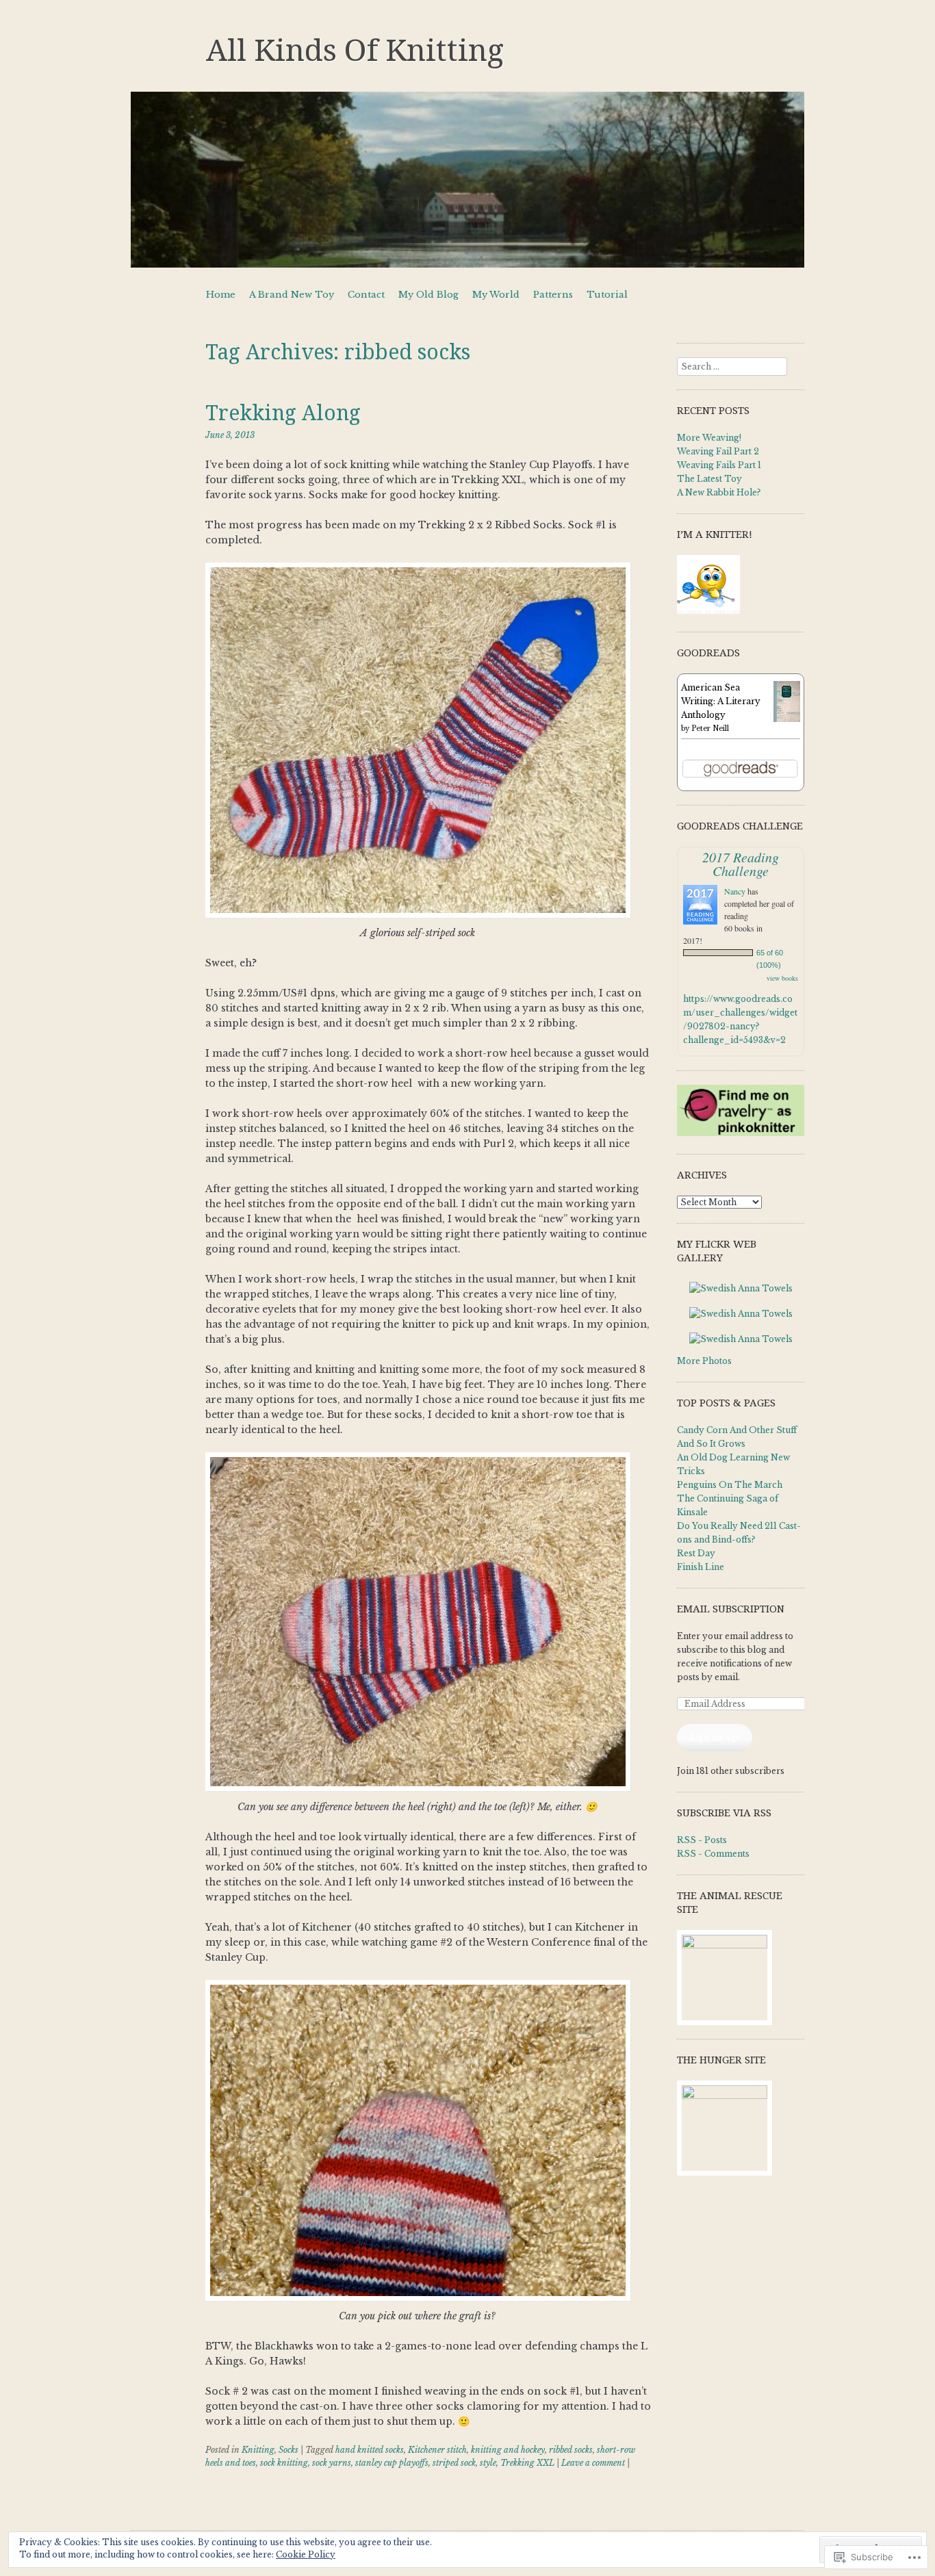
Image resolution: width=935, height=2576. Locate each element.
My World (496, 295)
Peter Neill (710, 729)
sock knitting (284, 2463)
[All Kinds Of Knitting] (467, 180)
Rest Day (696, 1553)
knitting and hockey (508, 2450)
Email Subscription (731, 1609)
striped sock (454, 2463)
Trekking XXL (527, 2463)
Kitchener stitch (437, 2450)
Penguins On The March (730, 1485)
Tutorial (607, 295)
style (488, 2463)
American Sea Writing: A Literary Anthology (721, 701)
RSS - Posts (702, 1840)
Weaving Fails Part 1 (719, 465)
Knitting (258, 2450)
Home (221, 295)
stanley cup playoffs (392, 2463)
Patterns (553, 295)
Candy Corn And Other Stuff (737, 1430)
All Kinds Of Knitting (355, 51)
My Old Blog (428, 295)
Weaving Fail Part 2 (718, 451)
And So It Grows (711, 1444)
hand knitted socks (370, 2450)
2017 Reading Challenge (741, 864)
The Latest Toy (709, 479)
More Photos (704, 1361)
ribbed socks (571, 2450)
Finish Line (701, 1567)
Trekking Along (283, 413)
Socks (289, 2450)
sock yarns (332, 2463)
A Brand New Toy (292, 295)
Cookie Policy (306, 2554)
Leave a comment (593, 2463)
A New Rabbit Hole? (719, 492)
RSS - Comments (713, 1854)
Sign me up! (715, 1737)
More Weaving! (709, 438)
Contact (366, 295)
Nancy (735, 891)
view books (782, 978)
